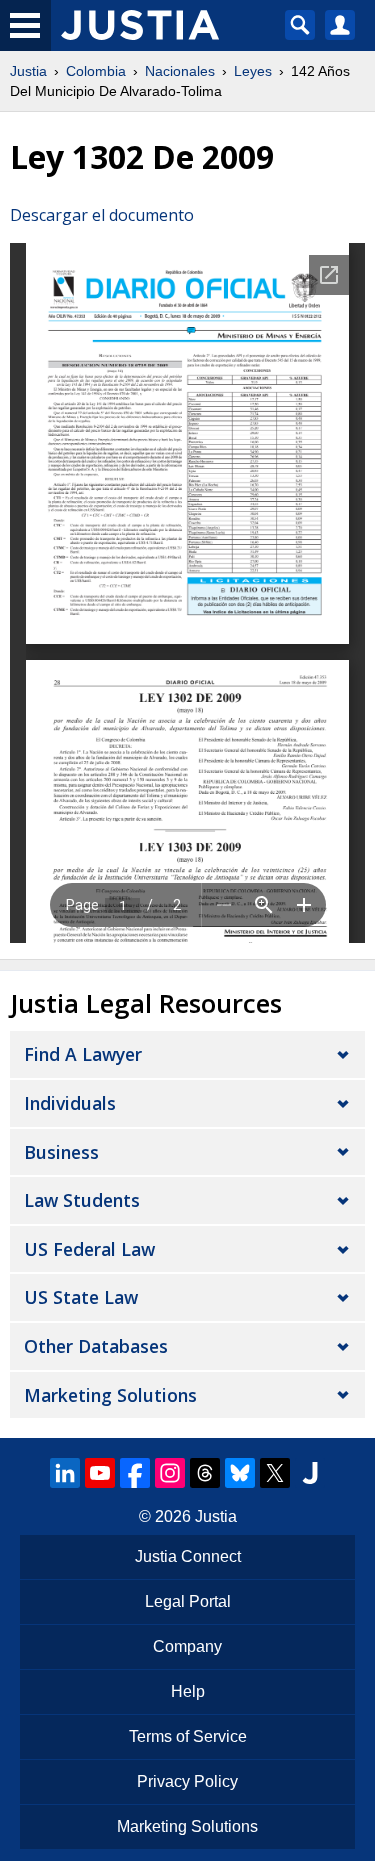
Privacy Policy (187, 1781)
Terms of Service (188, 1736)
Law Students (82, 1200)
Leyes (253, 71)
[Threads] (205, 1473)
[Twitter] (275, 1473)
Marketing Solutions (110, 1395)
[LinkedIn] (65, 1473)
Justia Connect (188, 1556)
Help (188, 1691)
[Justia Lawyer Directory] (310, 1473)
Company (187, 1646)
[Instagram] (170, 1473)
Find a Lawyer (83, 1054)
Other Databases (96, 1346)
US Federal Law (89, 1249)
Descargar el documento (102, 215)
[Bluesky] (240, 1473)
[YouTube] (100, 1473)
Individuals (70, 1103)
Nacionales (180, 71)
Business (61, 1152)
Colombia (96, 71)
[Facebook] (135, 1473)
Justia (28, 71)
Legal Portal (188, 1601)
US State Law (81, 1297)
